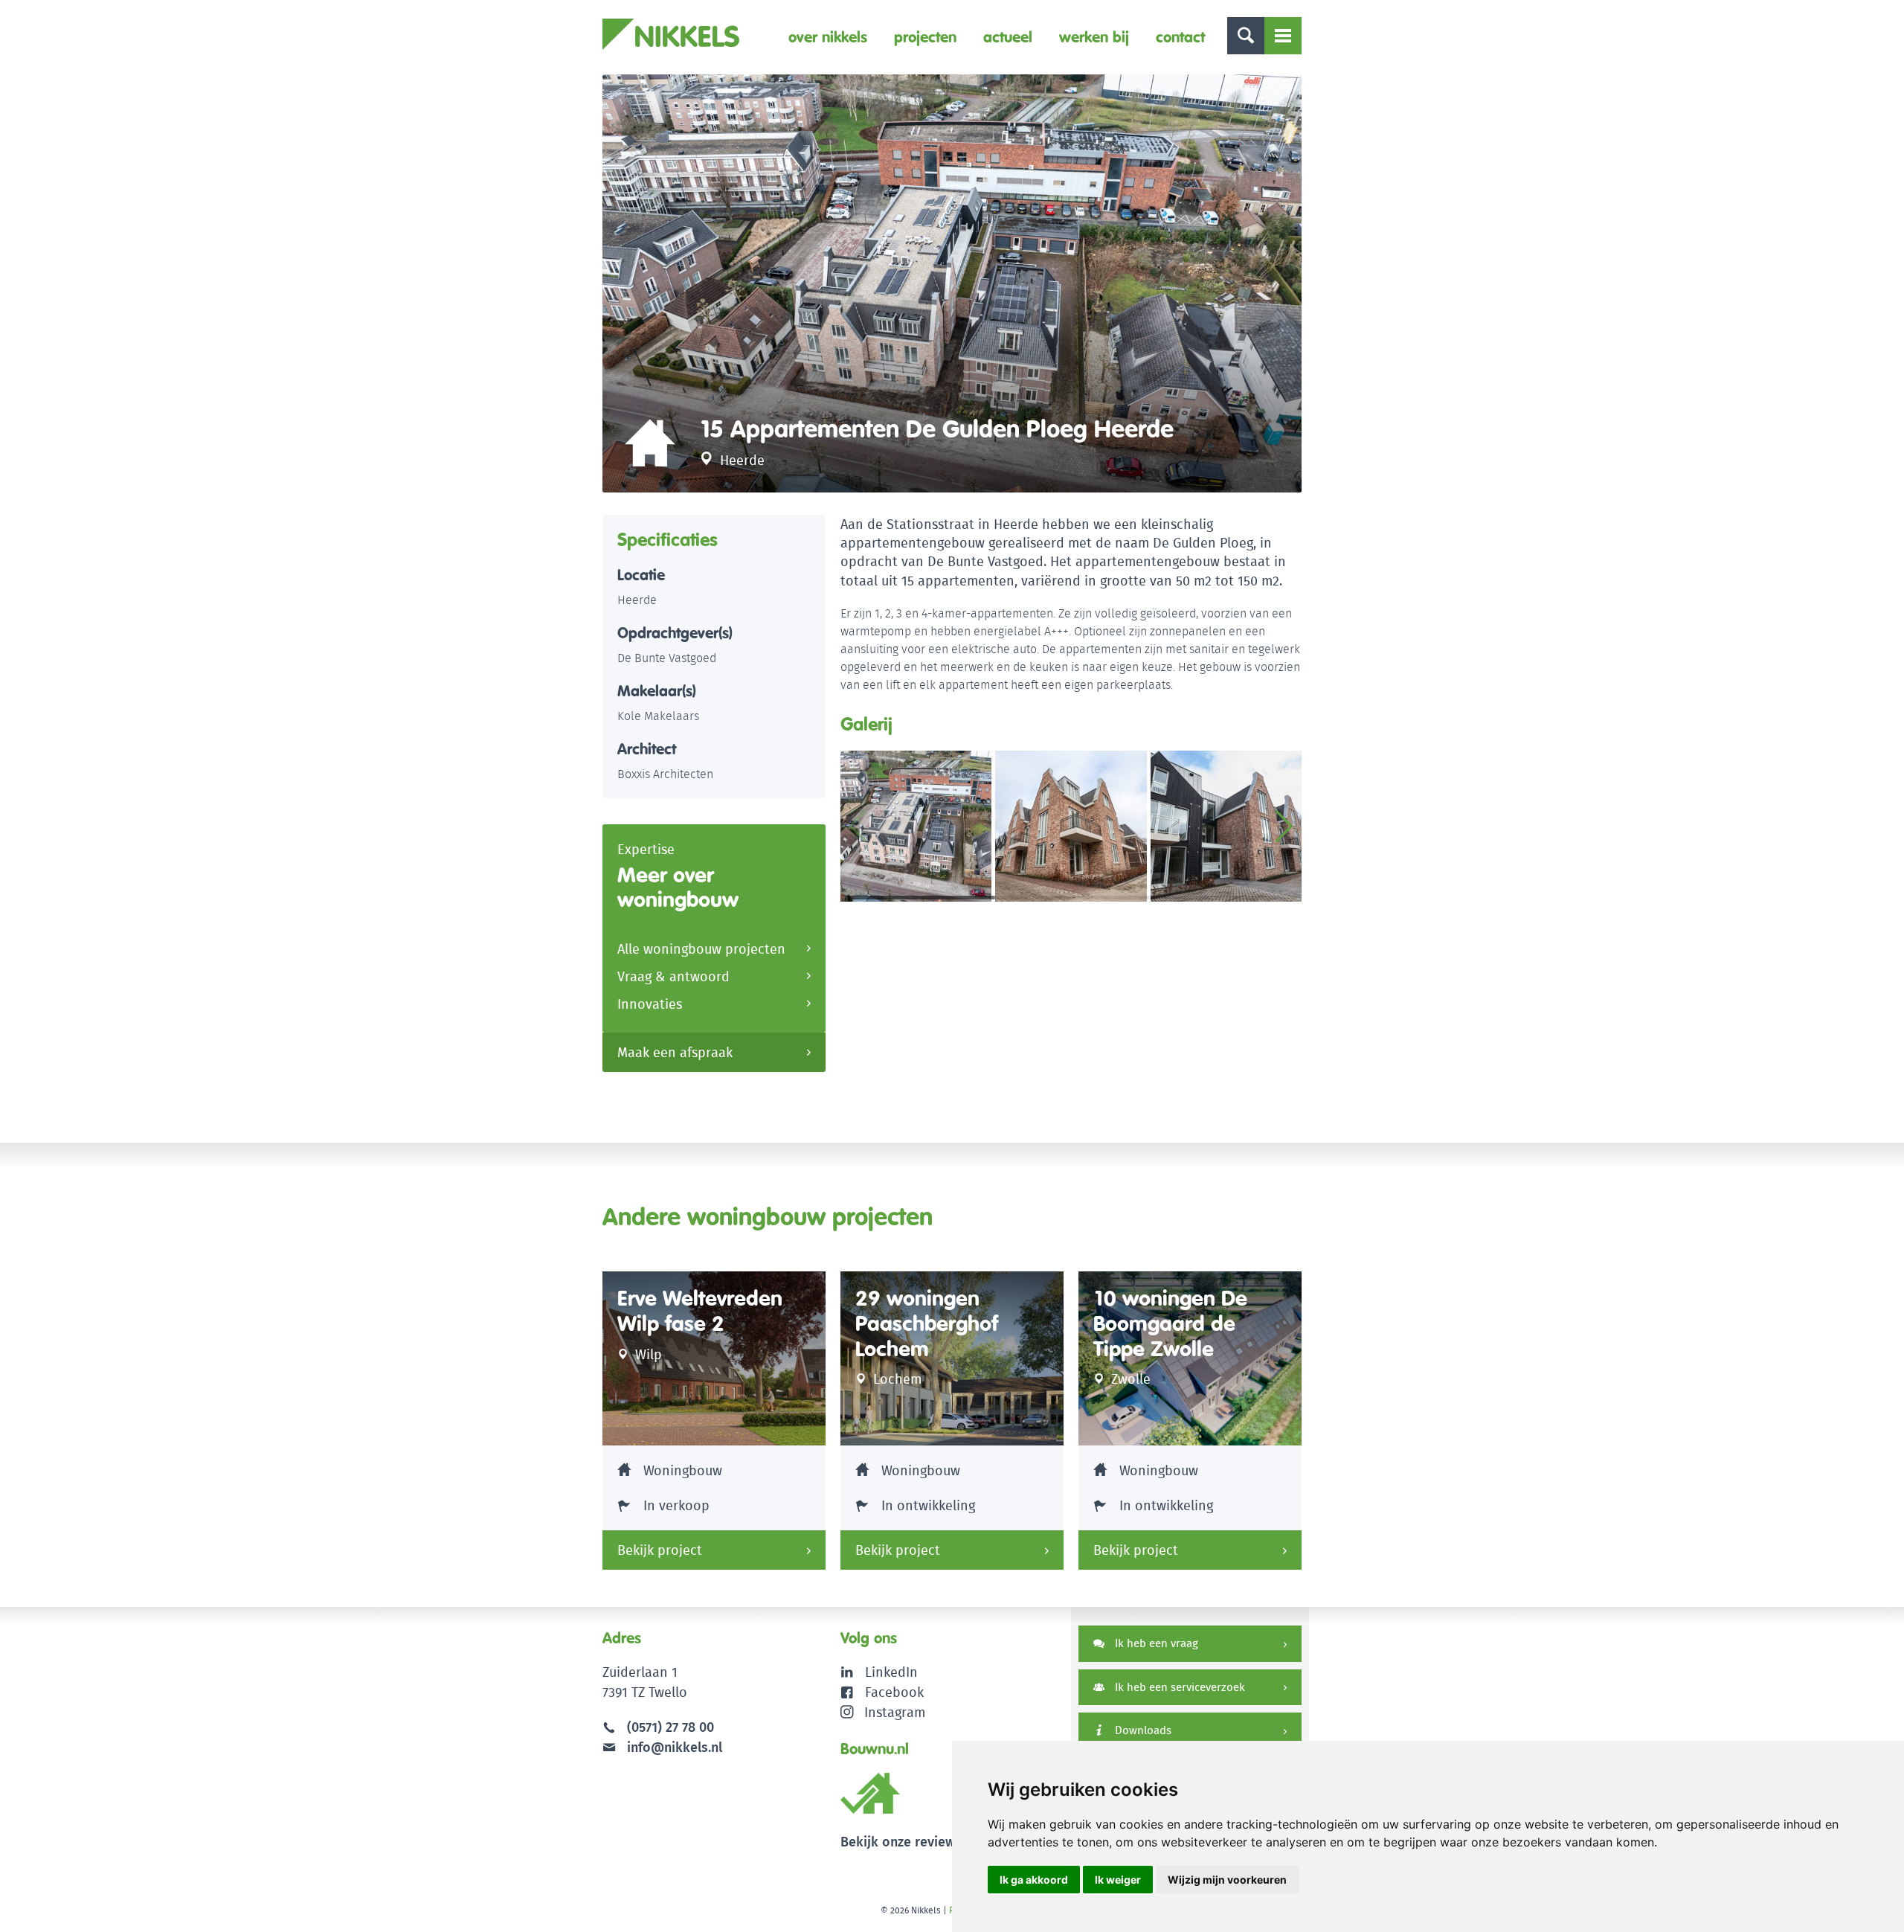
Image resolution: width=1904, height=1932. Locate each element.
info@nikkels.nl (673, 1747)
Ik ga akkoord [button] (1034, 1880)
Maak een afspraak (675, 1052)
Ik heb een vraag (1155, 1643)
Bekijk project (660, 1550)
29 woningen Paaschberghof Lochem (927, 1323)
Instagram (895, 1712)
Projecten (925, 37)
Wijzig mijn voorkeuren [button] (1227, 1880)
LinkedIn (891, 1672)
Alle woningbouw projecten (701, 949)
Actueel (1008, 37)
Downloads (1142, 1730)
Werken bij (1094, 37)
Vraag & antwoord (673, 976)
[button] (1284, 827)
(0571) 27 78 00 (670, 1727)
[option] (952, 283)
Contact (1180, 37)
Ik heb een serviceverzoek (1178, 1687)
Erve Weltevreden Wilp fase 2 (700, 1311)
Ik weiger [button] (1118, 1880)
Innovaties (650, 1004)
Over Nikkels (828, 37)
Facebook (894, 1692)
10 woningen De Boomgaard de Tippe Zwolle (1170, 1323)
